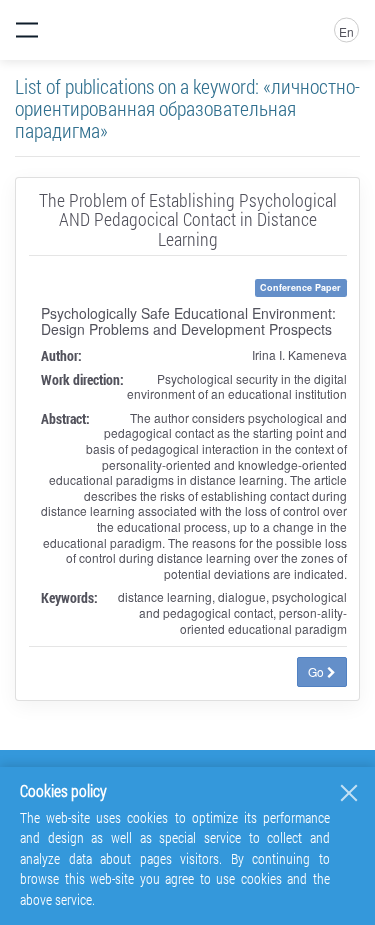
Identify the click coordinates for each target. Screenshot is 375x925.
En (346, 31)
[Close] (349, 793)
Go (317, 671)
